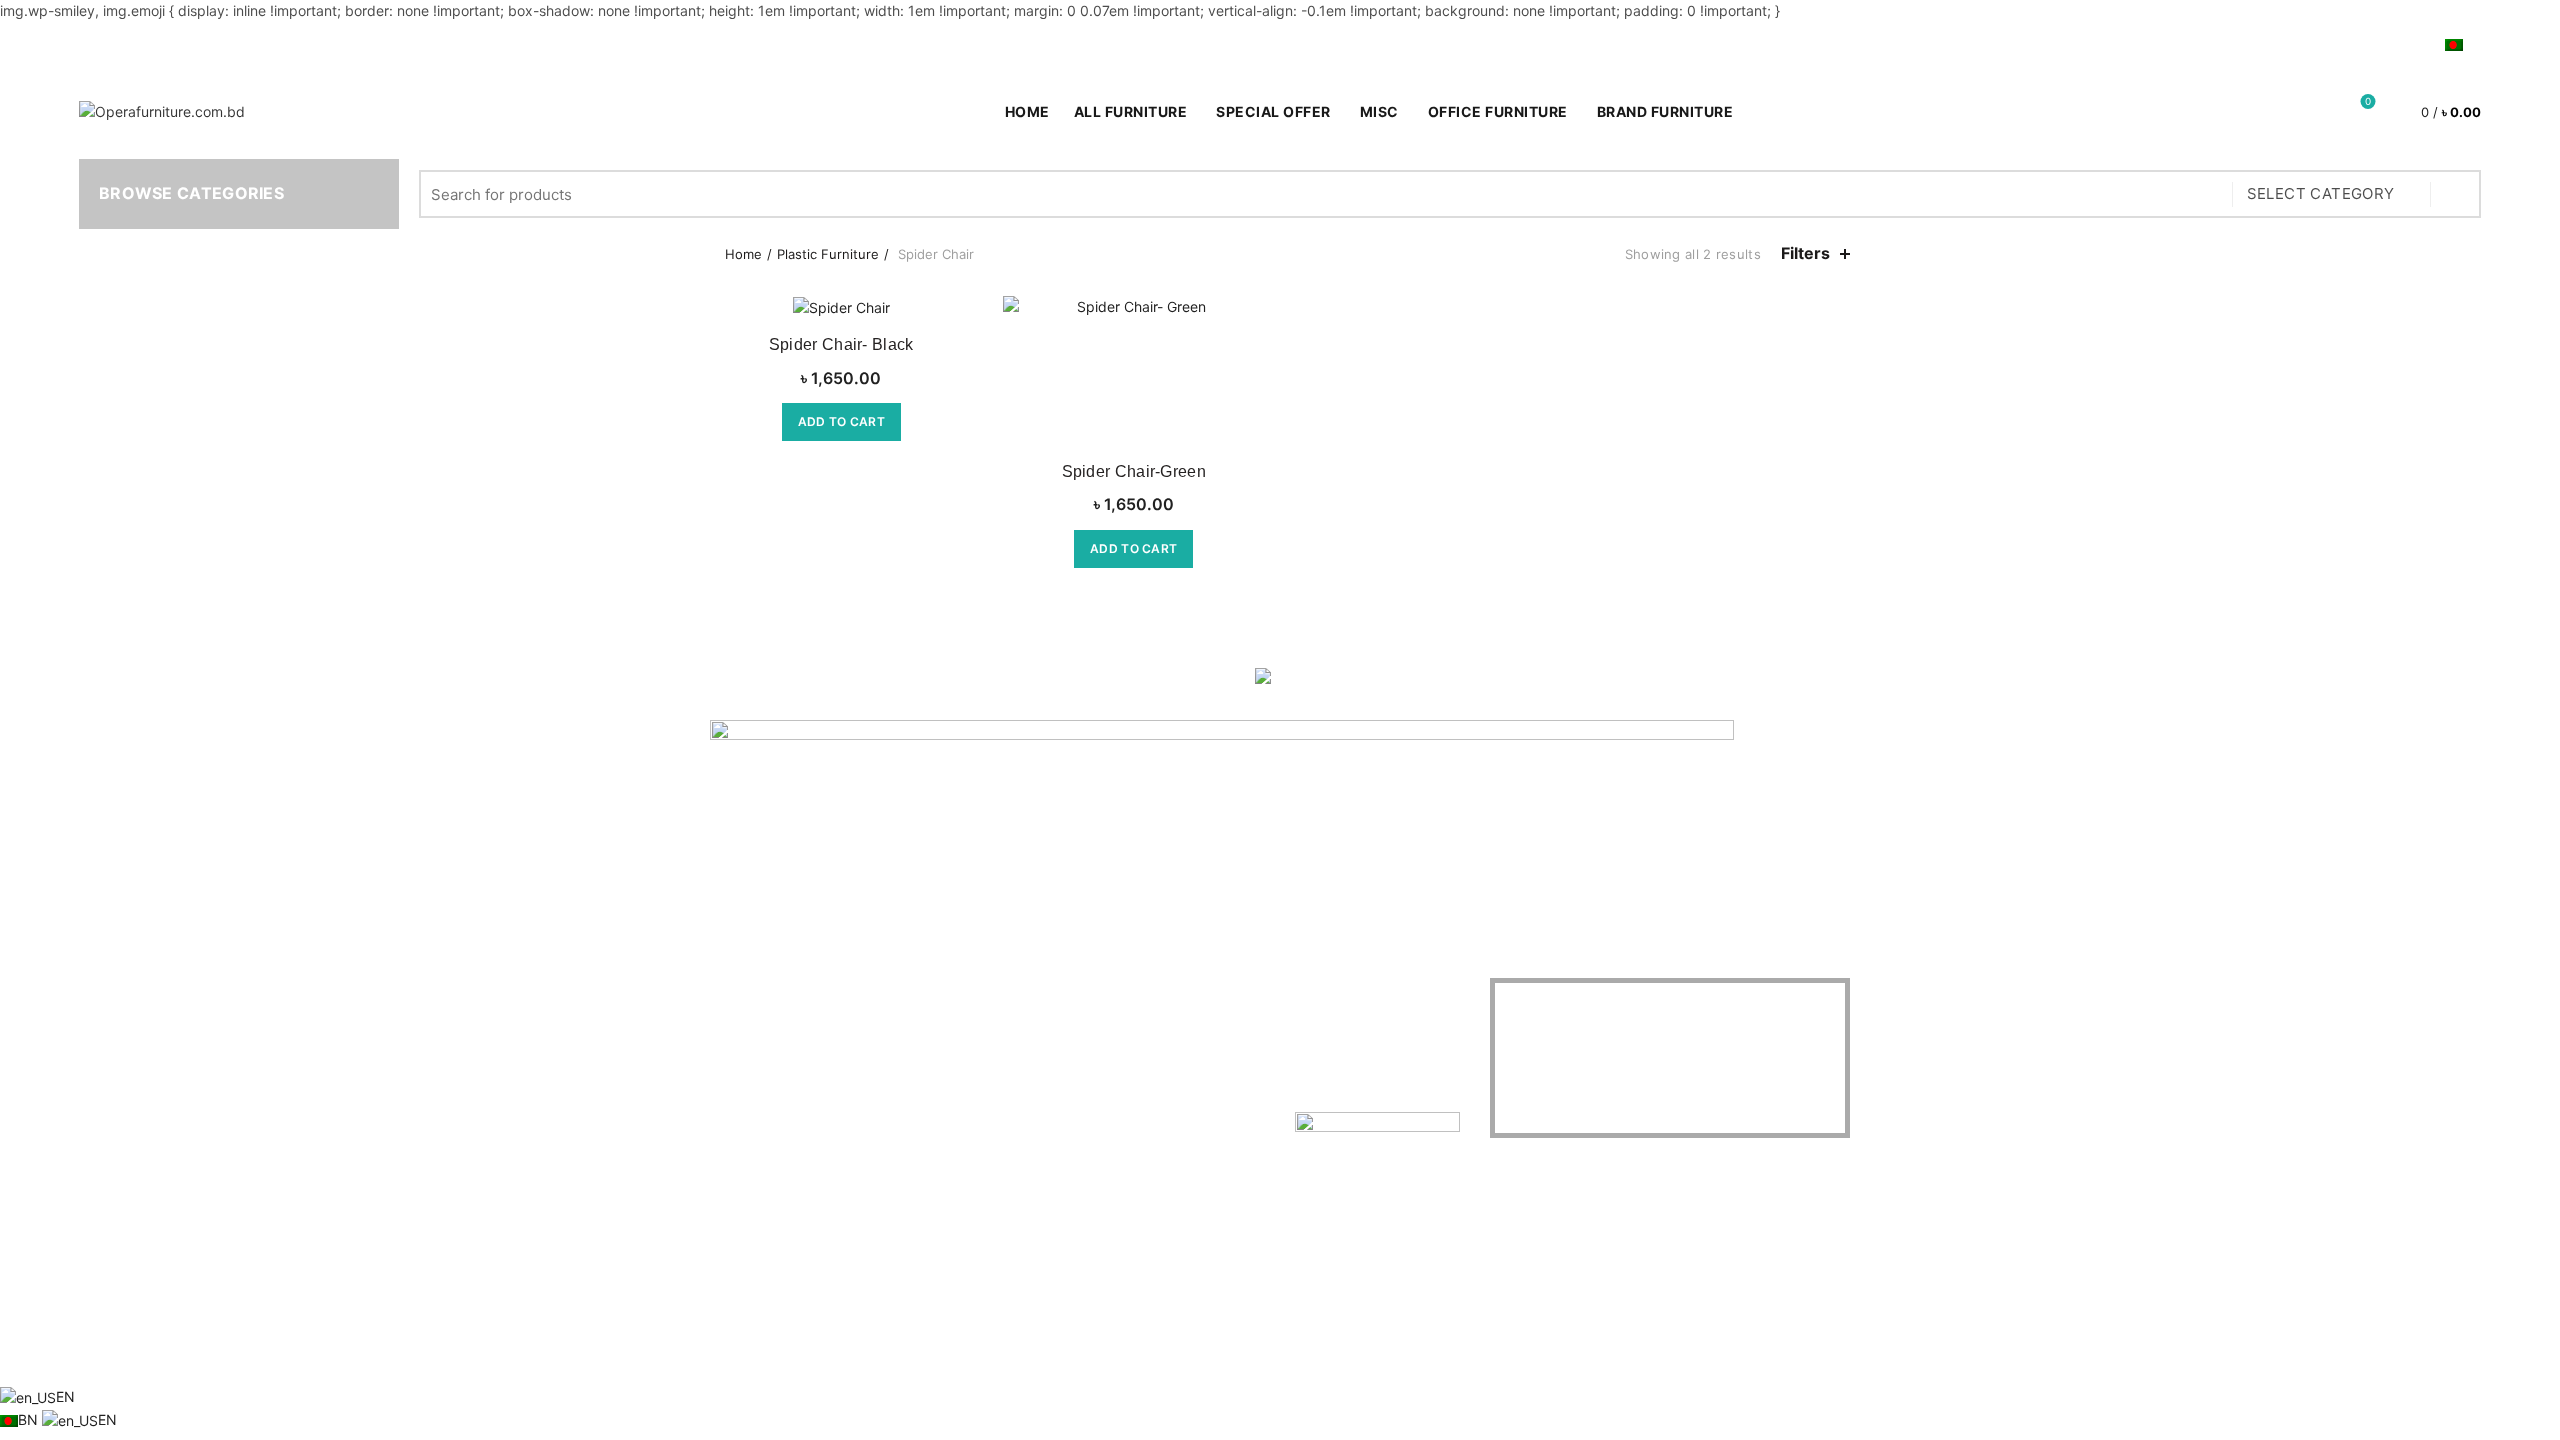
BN (30, 1419)
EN (65, 1396)
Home (743, 254)
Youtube (932, 1057)
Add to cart (841, 421)
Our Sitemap (751, 1115)
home (1027, 111)
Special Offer (1280, 104)
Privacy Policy (756, 1057)
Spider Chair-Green (1134, 471)
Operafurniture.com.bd (1245, 1353)
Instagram (938, 1086)
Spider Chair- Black (841, 344)
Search (2456, 194)
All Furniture (1131, 111)
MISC (1379, 111)
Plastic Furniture (828, 254)
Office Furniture (1498, 111)
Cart (2409, 43)
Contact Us (746, 1028)
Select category (2321, 193)
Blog (2356, 43)
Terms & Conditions (773, 1086)
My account (2277, 43)
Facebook (937, 999)
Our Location (947, 1115)
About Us (740, 999)
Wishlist (2368, 102)
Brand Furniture (1665, 111)
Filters (1805, 253)
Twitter (927, 1028)
